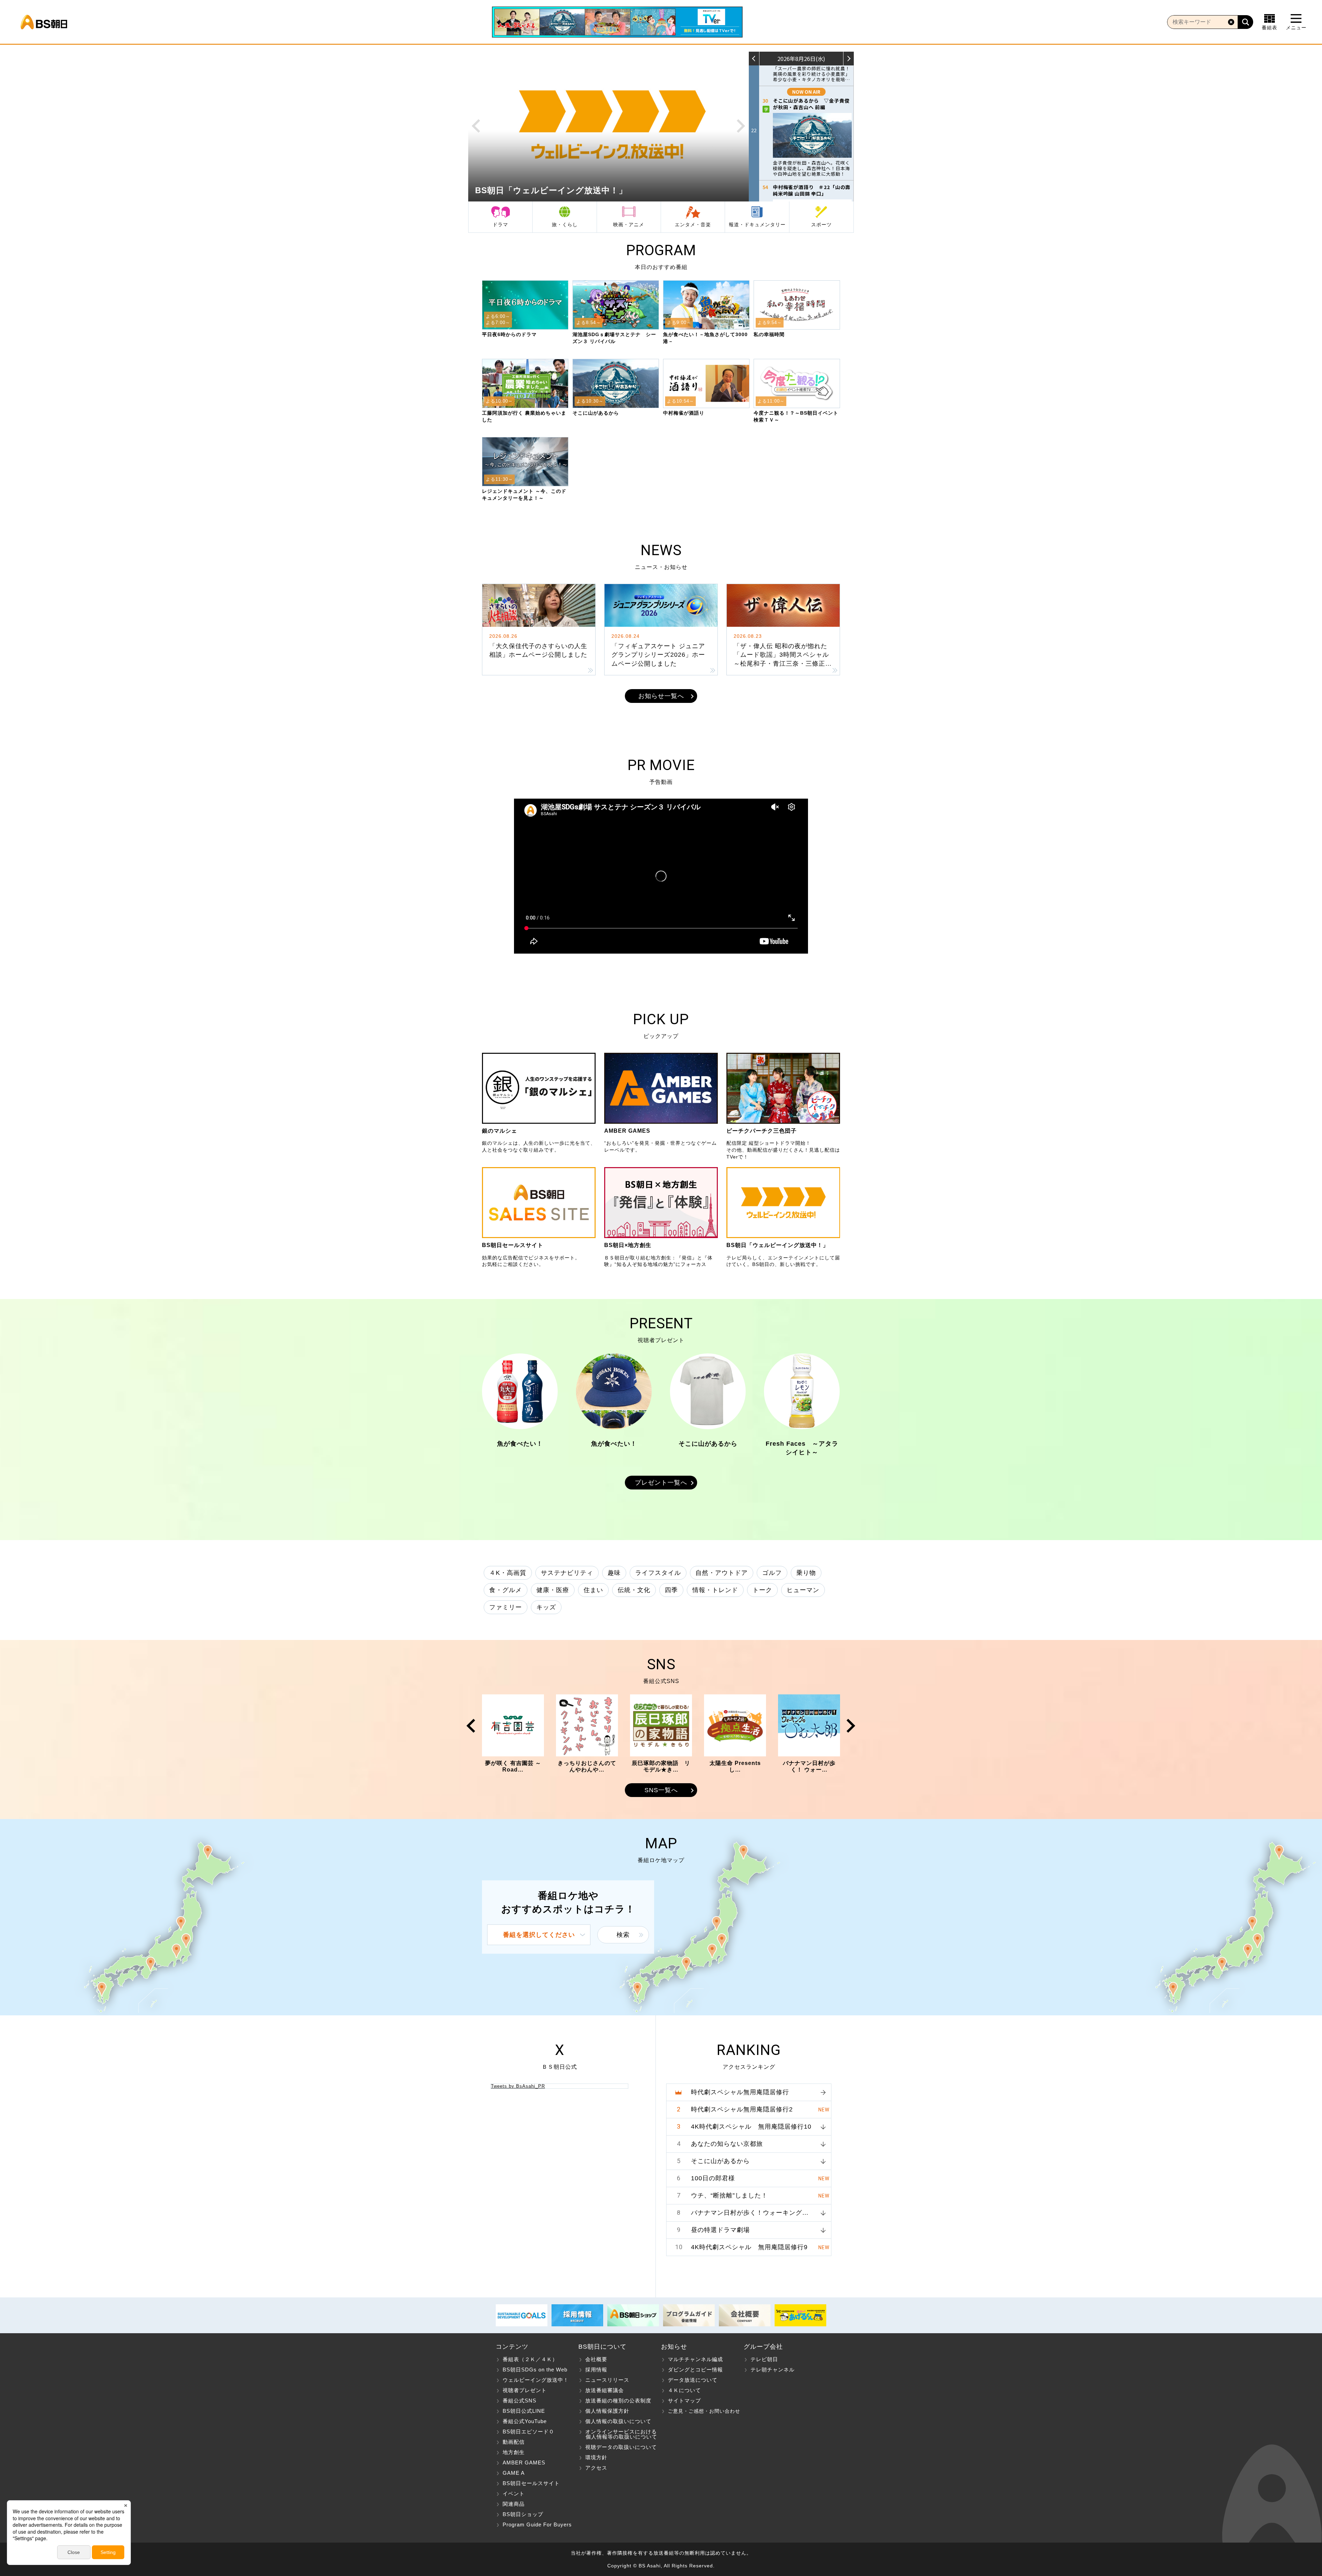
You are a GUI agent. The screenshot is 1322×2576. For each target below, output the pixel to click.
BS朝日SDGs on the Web (535, 2370)
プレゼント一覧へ (661, 1483)
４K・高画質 (508, 1573)
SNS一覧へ (661, 1790)
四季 (671, 1590)
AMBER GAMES (524, 2463)
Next (741, 126)
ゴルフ (772, 1573)
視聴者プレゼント (525, 2390)
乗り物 (806, 1573)
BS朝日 (44, 22)
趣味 (614, 1573)
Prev (476, 126)
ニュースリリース (607, 2380)
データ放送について (693, 2380)
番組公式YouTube (525, 2421)
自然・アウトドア (722, 1573)
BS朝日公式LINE (524, 2411)
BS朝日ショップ (523, 2514)
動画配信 (514, 2442)
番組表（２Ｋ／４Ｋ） (530, 2359)
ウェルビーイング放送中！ (536, 2380)
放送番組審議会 (605, 2390)
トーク (762, 1590)
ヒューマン (803, 1590)
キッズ (546, 1607)
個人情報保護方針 (607, 2411)
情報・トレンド (715, 1590)
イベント (514, 2494)
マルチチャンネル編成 (695, 2359)
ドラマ (500, 225)
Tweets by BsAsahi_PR (518, 2086)
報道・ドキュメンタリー (757, 225)
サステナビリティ (567, 1573)
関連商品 (514, 2504)
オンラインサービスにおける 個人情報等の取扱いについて (618, 2434)
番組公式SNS (520, 2401)
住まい (593, 1590)
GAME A (514, 2473)
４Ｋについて (684, 2390)
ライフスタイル (658, 1573)
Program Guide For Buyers (537, 2525)
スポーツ (821, 225)
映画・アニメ (629, 225)
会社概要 (596, 2359)
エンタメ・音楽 (693, 225)
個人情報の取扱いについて (618, 2421)
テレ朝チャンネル (773, 2370)
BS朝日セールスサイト (531, 2483)
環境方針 (596, 2457)
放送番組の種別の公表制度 (618, 2401)
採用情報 (596, 2370)
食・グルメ (506, 1590)
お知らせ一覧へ (661, 696)
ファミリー (506, 1607)
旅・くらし (565, 225)
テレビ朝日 (764, 2359)
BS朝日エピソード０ (528, 2432)
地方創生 (514, 2452)
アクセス (596, 2468)
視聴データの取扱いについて (621, 2447)
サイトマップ (684, 2401)
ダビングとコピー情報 (695, 2370)
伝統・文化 (634, 1590)
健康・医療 (553, 1590)
